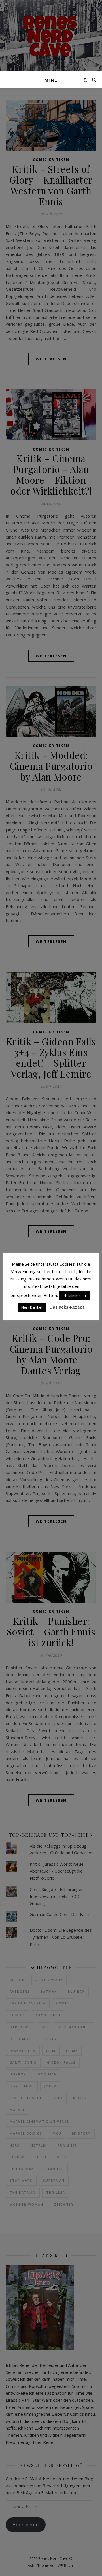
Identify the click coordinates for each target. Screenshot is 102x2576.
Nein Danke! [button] (32, 1307)
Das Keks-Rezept (67, 1307)
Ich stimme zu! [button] (75, 1296)
